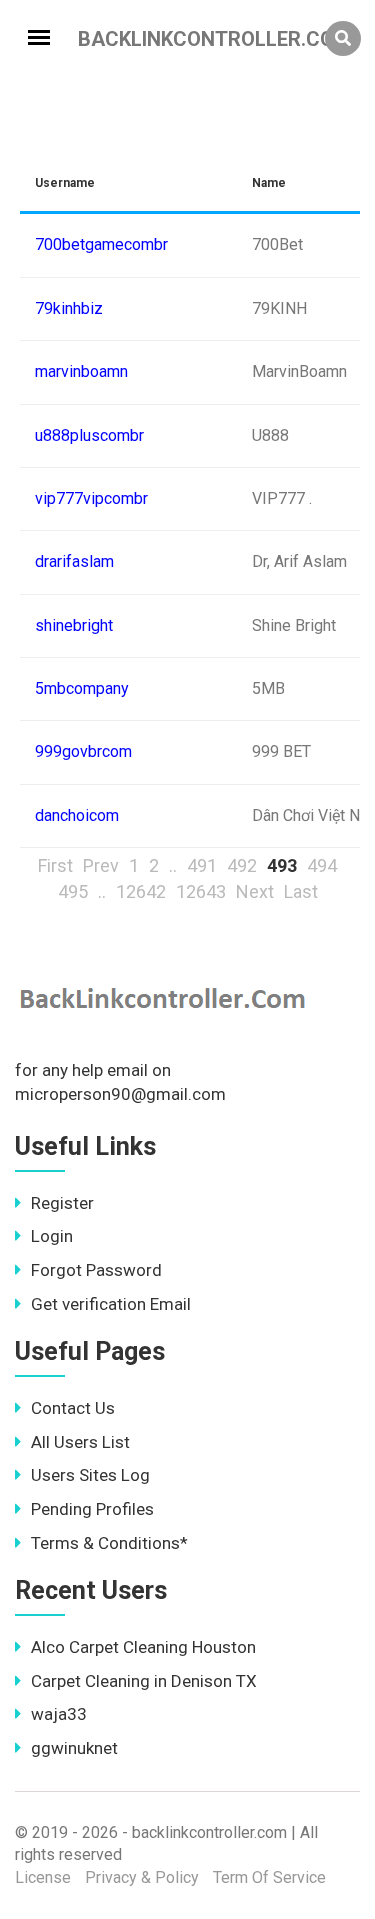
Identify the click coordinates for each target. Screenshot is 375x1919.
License (43, 1877)
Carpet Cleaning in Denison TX (144, 1681)
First (55, 865)
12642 (141, 891)
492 (242, 865)
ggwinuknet (74, 1748)
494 (322, 865)
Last (301, 891)
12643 (201, 891)
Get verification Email (111, 1304)
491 (202, 865)
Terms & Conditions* (109, 1543)
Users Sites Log (90, 1475)
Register (62, 1203)
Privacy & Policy (142, 1877)
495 (73, 891)
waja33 (59, 1714)
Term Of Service (269, 1877)
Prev (101, 865)
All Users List (80, 1442)
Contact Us (73, 1408)
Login (52, 1236)
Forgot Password (96, 1270)
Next (255, 891)
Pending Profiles (92, 1509)
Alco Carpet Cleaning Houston (143, 1647)
